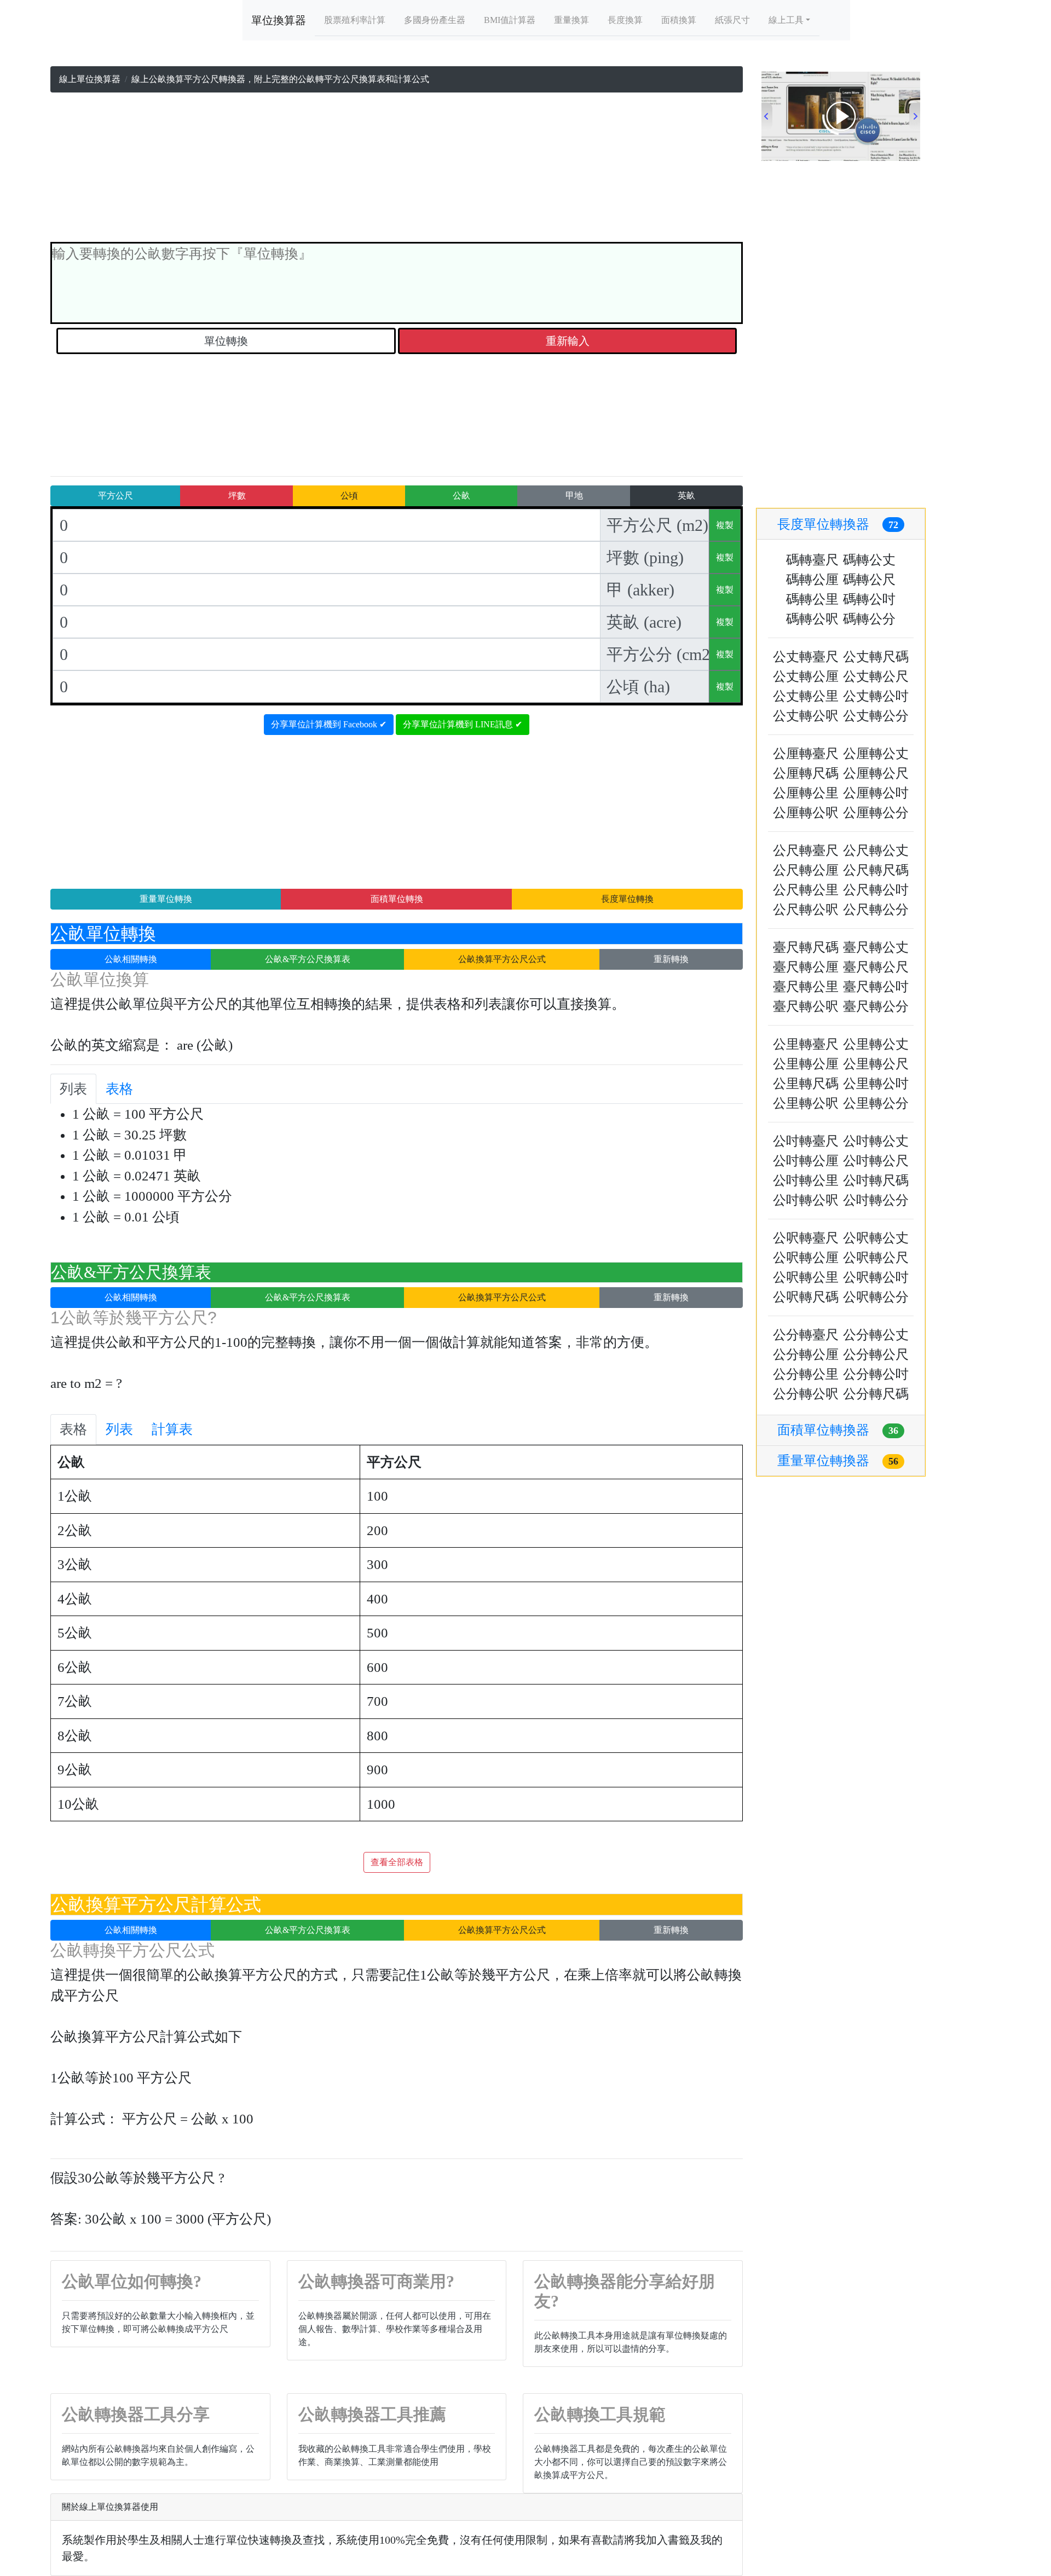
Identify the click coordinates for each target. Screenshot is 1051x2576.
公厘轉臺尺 (806, 754)
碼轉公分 (869, 619)
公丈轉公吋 (876, 696)
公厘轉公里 (806, 793)
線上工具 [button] (786, 20)
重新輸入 (568, 341)
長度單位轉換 (627, 899)
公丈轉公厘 (806, 676)
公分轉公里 (806, 1374)
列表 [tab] (73, 1089)
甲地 (574, 496)
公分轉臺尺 (806, 1335)
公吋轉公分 (876, 1200)
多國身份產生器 (435, 20)
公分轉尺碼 (876, 1394)
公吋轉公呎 (806, 1200)
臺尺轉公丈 (876, 947)
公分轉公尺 (876, 1354)
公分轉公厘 (806, 1354)
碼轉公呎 (812, 619)
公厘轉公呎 (806, 813)
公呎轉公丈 (876, 1238)
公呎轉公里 (806, 1277)
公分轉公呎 (806, 1394)
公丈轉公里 (806, 696)
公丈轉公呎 (806, 716)
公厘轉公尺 (876, 773)
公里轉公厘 (806, 1064)
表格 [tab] (119, 1089)
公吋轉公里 (806, 1180)
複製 (725, 525)
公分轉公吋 (876, 1374)
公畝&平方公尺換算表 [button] (308, 959)
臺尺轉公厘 (806, 967)
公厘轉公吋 (876, 793)
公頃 (349, 496)
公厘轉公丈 (876, 754)
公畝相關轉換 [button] (131, 959)
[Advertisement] (397, 170)
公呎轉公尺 (876, 1258)
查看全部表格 (397, 1862)
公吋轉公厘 (806, 1161)
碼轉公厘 (812, 580)
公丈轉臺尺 (806, 657)
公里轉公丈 (876, 1044)
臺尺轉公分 (876, 1006)
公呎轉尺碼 (806, 1297)
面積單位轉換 (397, 899)
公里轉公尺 (876, 1064)
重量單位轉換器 (838, 1461)
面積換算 (679, 20)
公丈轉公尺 (876, 676)
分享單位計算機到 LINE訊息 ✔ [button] (463, 724)
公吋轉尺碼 (876, 1180)
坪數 (237, 496)
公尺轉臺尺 (806, 850)
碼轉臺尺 (812, 560)
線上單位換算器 (90, 79)
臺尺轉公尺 (876, 967)
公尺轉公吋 (876, 890)
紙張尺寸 (732, 20)
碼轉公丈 (869, 560)
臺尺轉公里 (806, 987)
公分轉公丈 (876, 1335)
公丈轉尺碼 (876, 657)
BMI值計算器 (510, 20)
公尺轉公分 (876, 910)
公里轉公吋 (876, 1084)
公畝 (461, 496)
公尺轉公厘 (806, 870)
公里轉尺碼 (806, 1084)
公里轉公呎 (806, 1103)
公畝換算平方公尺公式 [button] (502, 959)
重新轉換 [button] (671, 959)
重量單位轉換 (166, 899)
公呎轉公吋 (876, 1277)
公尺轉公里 (806, 890)
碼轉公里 (812, 599)
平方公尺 (116, 496)
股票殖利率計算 (355, 20)
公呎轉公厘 (806, 1258)
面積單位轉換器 (838, 1430)
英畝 (686, 496)
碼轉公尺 (869, 580)
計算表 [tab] (172, 1429)
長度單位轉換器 (838, 524)
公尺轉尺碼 (876, 870)
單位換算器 (279, 20)
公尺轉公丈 (876, 850)
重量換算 (571, 20)
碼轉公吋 (869, 599)
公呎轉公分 (876, 1297)
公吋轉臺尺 (806, 1141)
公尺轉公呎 (806, 910)
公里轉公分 (876, 1103)
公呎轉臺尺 (806, 1238)
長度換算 (625, 20)
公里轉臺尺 (806, 1044)
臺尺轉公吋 (876, 987)
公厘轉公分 (876, 813)
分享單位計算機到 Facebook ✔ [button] (329, 724)
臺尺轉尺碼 (806, 947)
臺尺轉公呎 (806, 1006)
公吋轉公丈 (876, 1141)
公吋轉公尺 (876, 1161)
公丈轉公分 (876, 716)
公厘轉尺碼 (806, 773)
